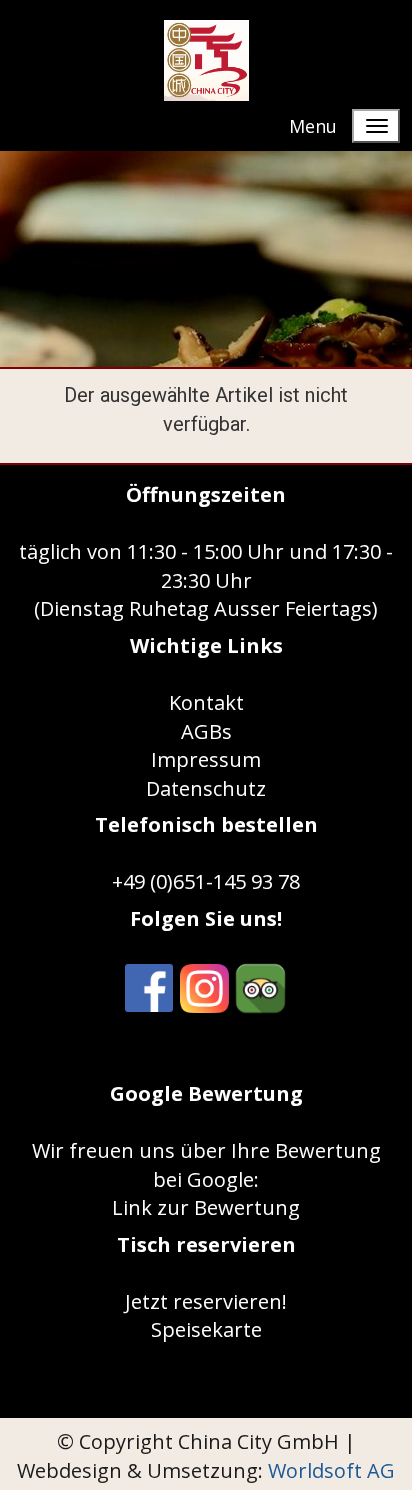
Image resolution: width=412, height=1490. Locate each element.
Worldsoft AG (331, 1470)
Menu (313, 126)
